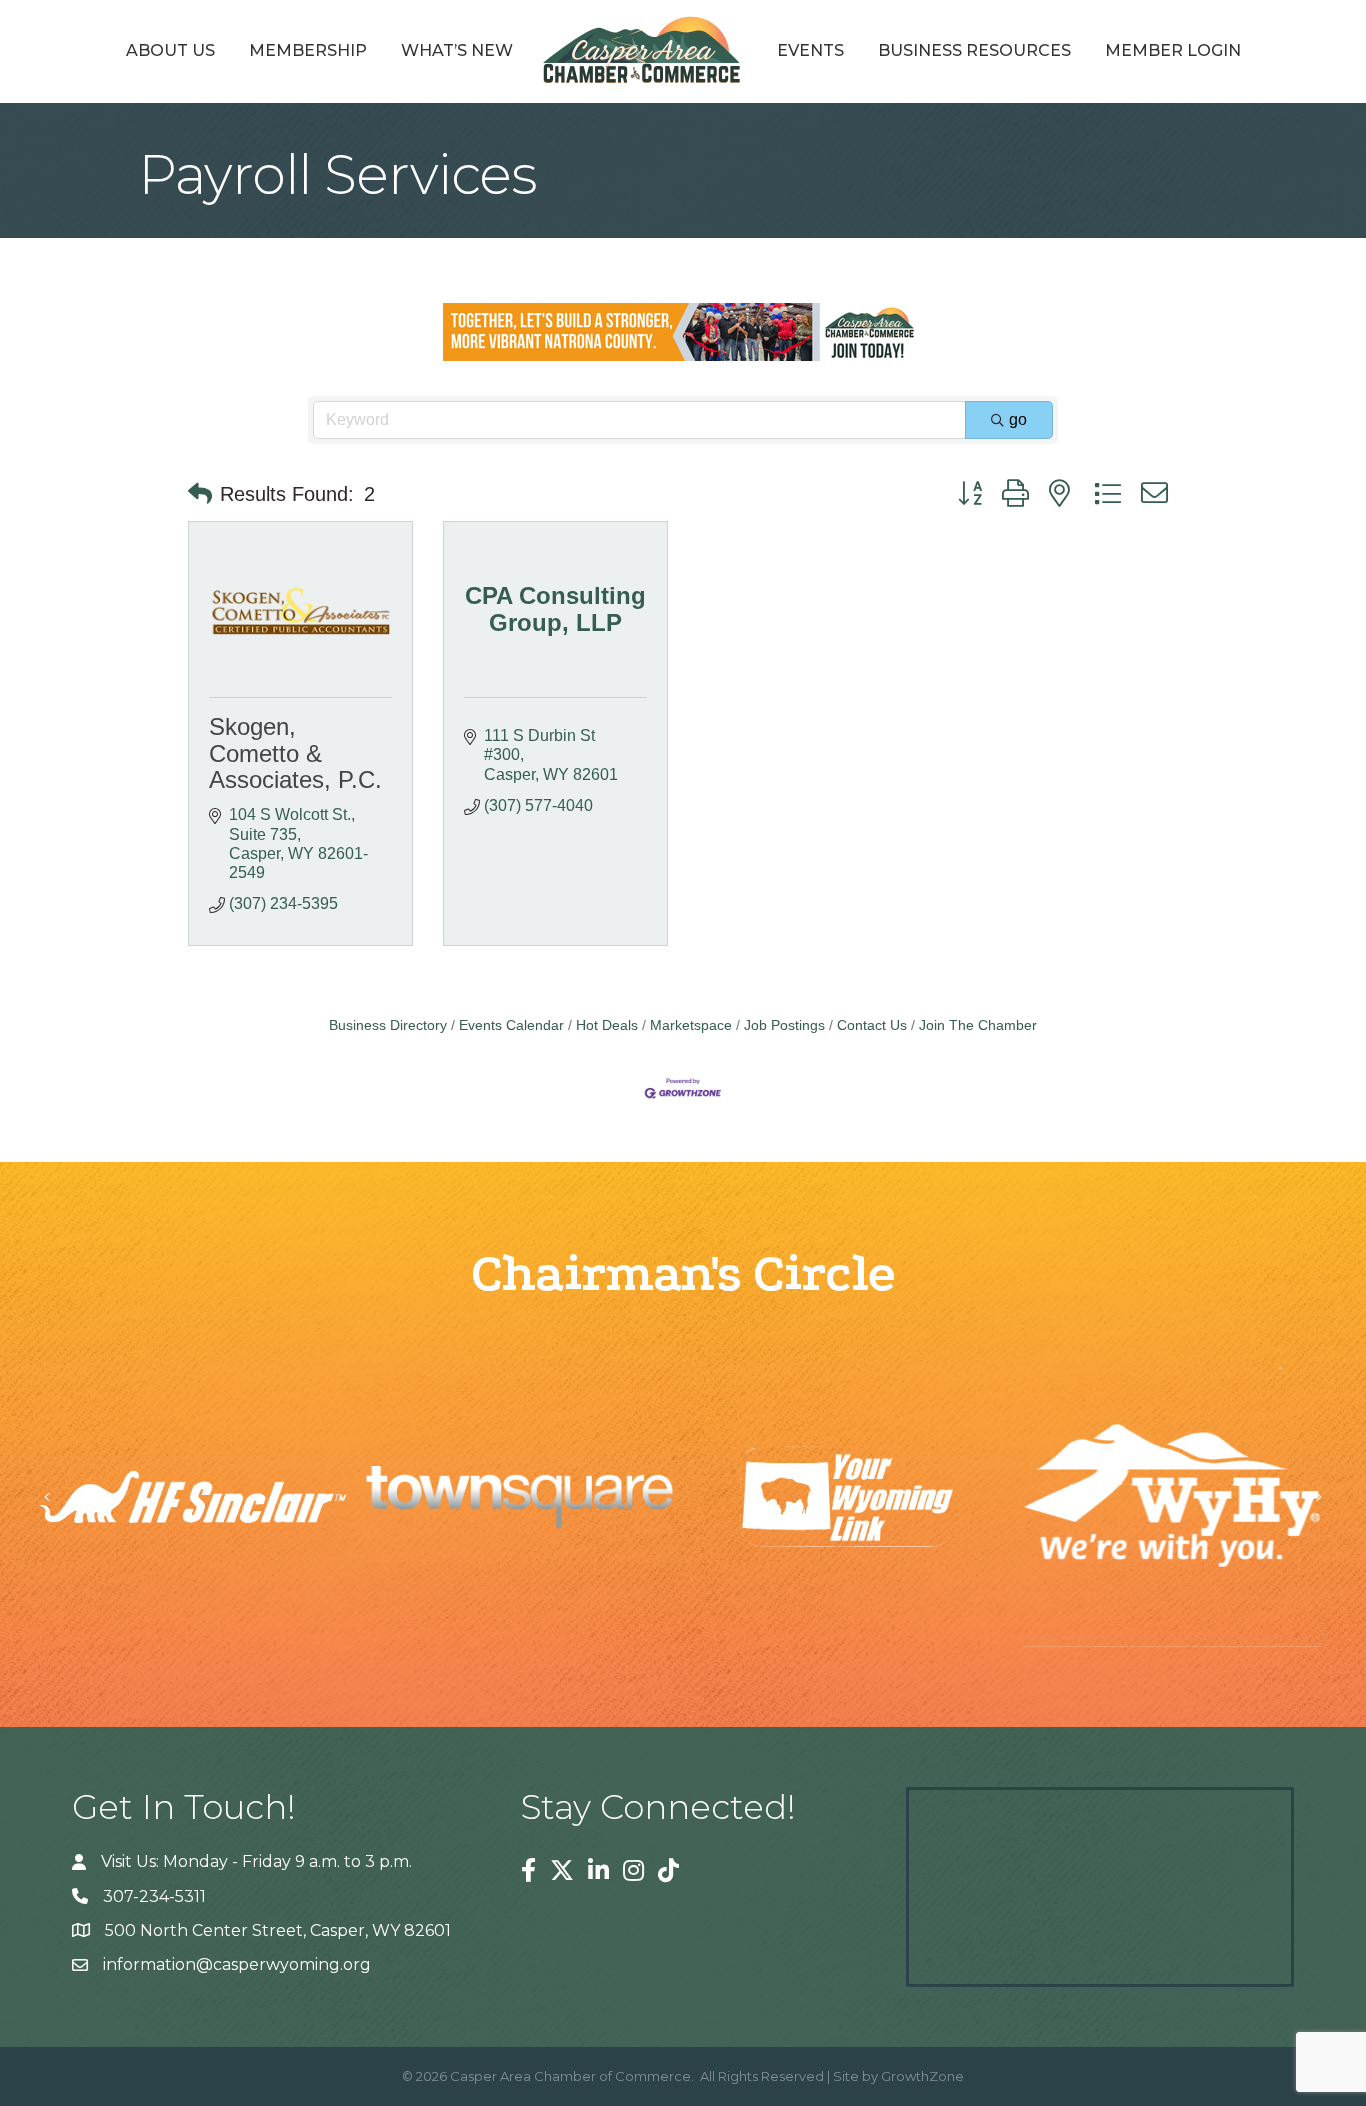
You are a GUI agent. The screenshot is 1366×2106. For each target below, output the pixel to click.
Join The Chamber (978, 1025)
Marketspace (691, 1025)
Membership (308, 50)
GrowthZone (922, 2076)
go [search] (1018, 419)
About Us (170, 50)
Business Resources (974, 50)
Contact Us (872, 1025)
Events (810, 50)
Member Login (1173, 50)
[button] (200, 494)
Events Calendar (511, 1025)
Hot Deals (607, 1025)
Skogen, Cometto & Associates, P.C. (295, 753)
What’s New (457, 50)
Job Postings (784, 1025)
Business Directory (388, 1025)
